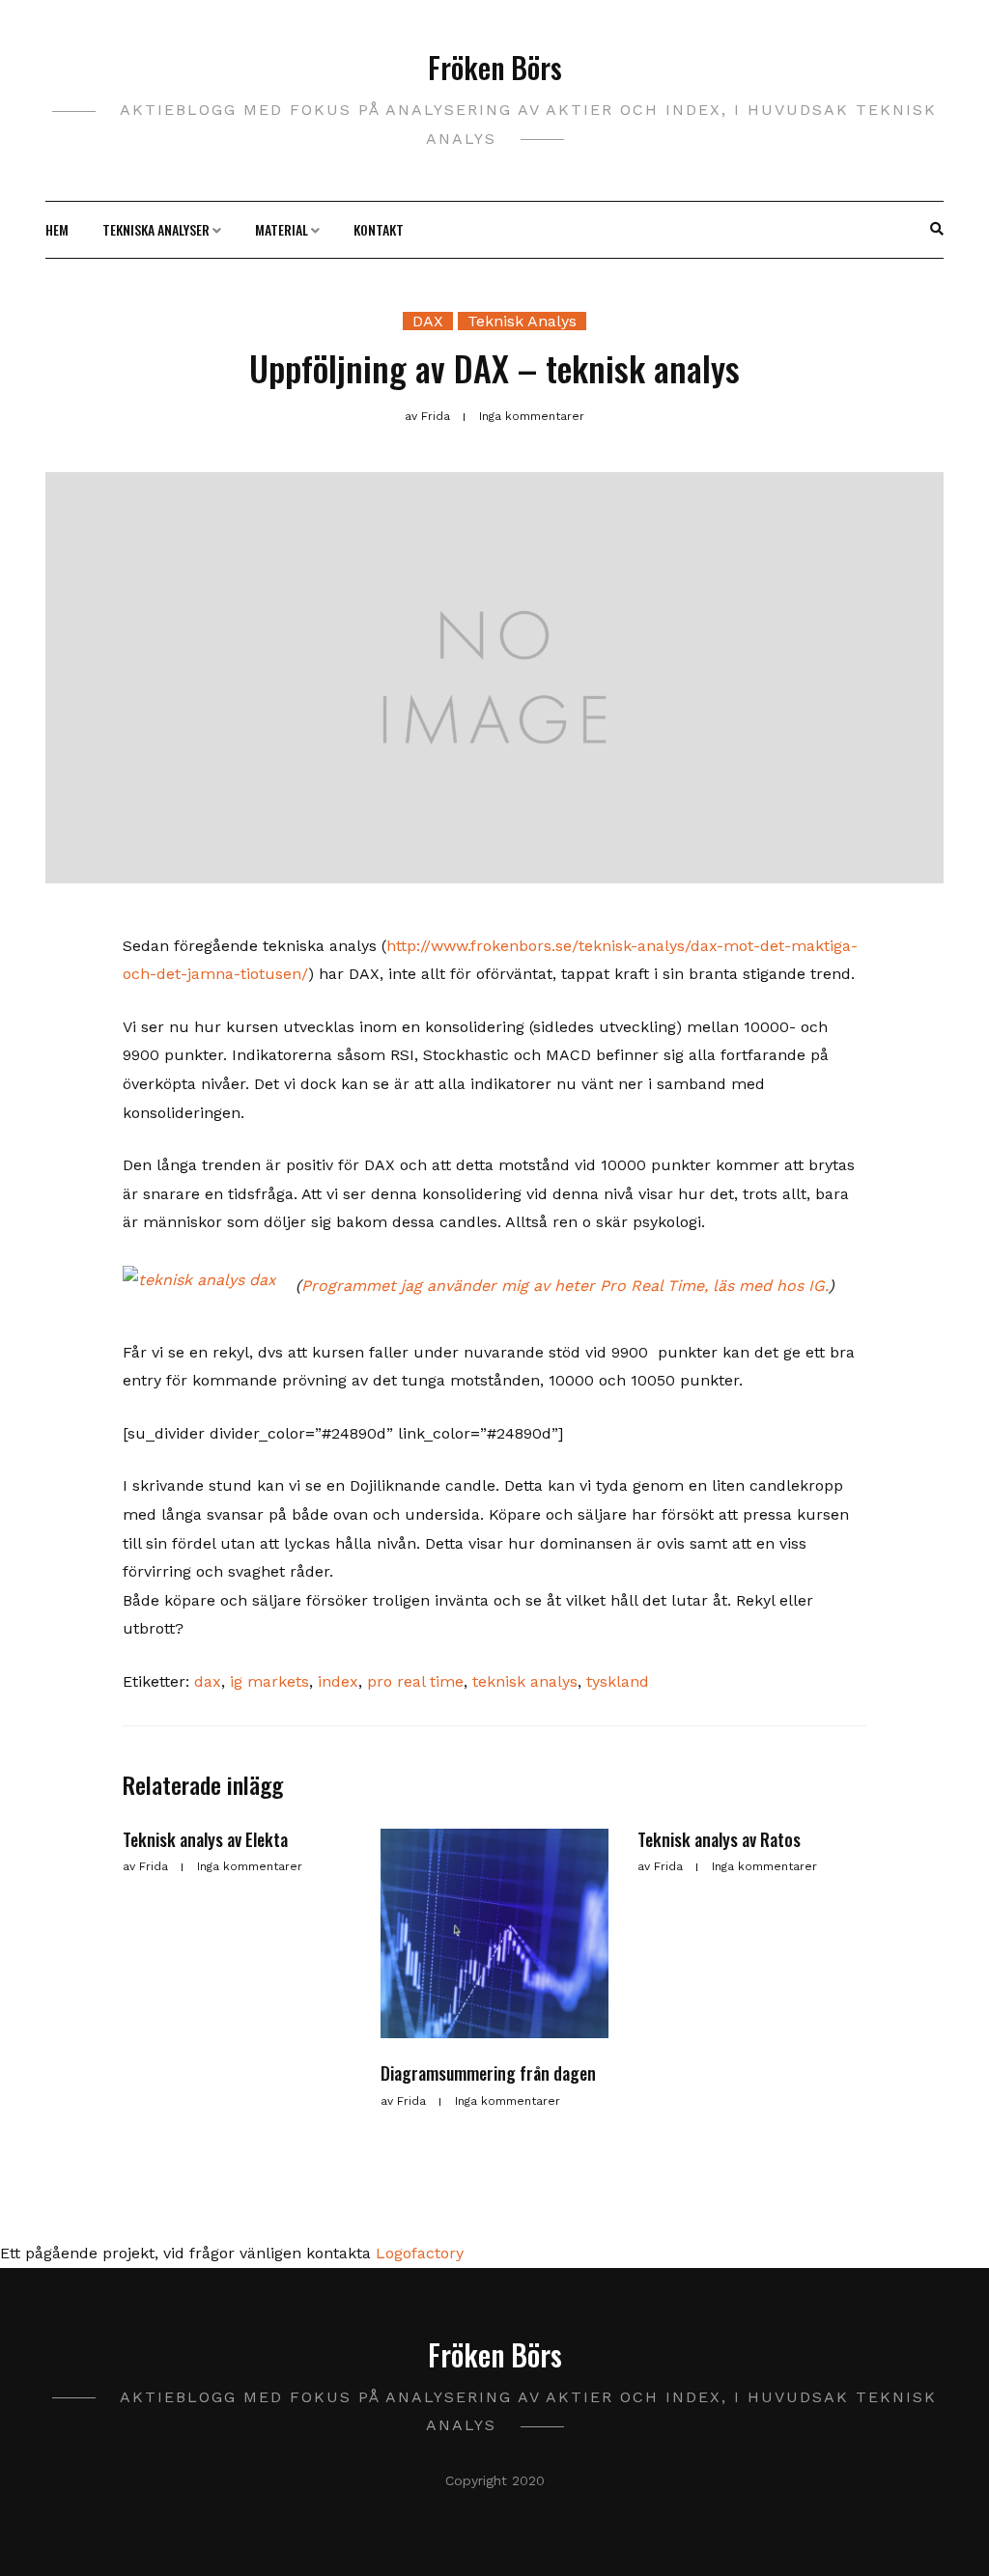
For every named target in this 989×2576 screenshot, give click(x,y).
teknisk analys (525, 1681)
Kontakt (379, 229)
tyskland (618, 1681)
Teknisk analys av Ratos (719, 1839)
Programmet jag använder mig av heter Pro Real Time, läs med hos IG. (565, 1286)
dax (208, 1681)
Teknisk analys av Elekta (205, 1839)
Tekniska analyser (156, 229)
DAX (428, 321)
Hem (57, 229)
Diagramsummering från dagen (488, 2073)
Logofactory (420, 2253)
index (338, 1681)
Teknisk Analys (522, 321)
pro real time (415, 1681)
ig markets (269, 1681)
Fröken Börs (495, 67)
